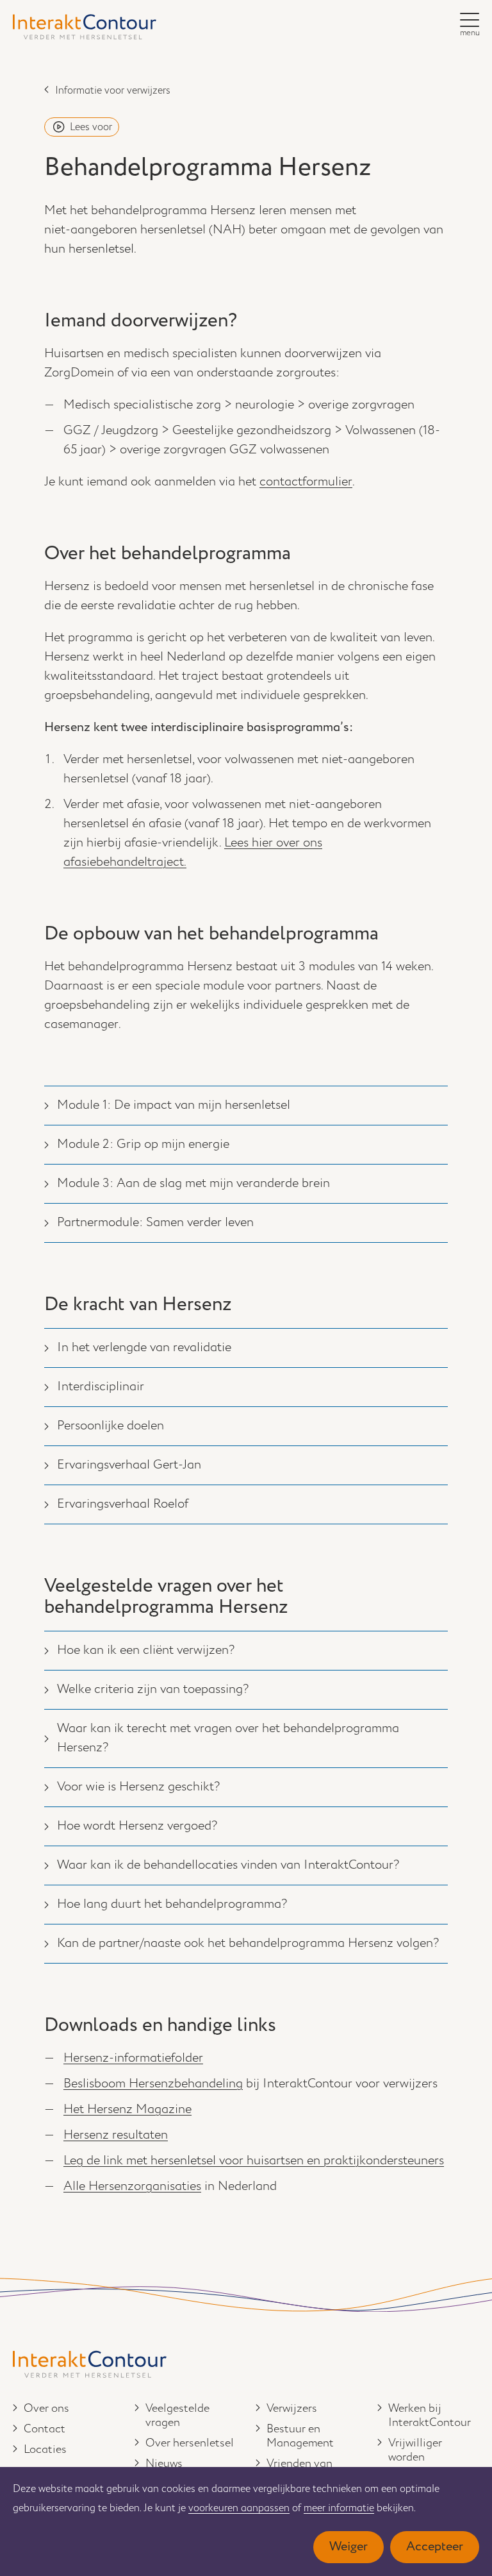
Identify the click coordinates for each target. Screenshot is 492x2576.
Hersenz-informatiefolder (133, 2058)
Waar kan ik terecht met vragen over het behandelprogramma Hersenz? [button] (228, 1738)
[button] (470, 20)
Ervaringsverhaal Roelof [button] (123, 1504)
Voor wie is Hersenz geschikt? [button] (138, 1787)
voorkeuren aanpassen (239, 2508)
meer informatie (339, 2508)
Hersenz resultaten (116, 2135)
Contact (45, 2429)
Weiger (348, 2547)
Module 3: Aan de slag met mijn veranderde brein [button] (193, 1183)
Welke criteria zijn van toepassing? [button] (153, 1689)
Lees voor (91, 127)
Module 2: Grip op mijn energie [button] (143, 1144)
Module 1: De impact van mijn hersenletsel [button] (174, 1105)
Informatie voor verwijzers (113, 91)
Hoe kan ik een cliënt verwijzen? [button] (146, 1650)
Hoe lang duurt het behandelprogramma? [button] (172, 1904)
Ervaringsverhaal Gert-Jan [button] (129, 1465)
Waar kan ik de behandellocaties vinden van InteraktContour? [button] (228, 1865)
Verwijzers (292, 2409)
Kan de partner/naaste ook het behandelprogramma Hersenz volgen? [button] (248, 1943)
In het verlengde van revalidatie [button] (144, 1348)
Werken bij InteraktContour (430, 2416)
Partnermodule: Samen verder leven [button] (155, 1223)
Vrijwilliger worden (415, 2450)
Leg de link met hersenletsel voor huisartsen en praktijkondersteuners (254, 2161)
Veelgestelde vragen (177, 2416)
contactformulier (306, 482)
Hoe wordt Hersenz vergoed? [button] (137, 1826)
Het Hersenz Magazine (127, 2109)
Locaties (45, 2450)
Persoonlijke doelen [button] (111, 1426)
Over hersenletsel (190, 2443)
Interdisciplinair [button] (101, 1387)
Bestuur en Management (300, 2436)
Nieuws (164, 2464)
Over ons (46, 2409)
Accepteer (435, 2547)
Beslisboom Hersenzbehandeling (153, 2084)
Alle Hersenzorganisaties (132, 2186)
